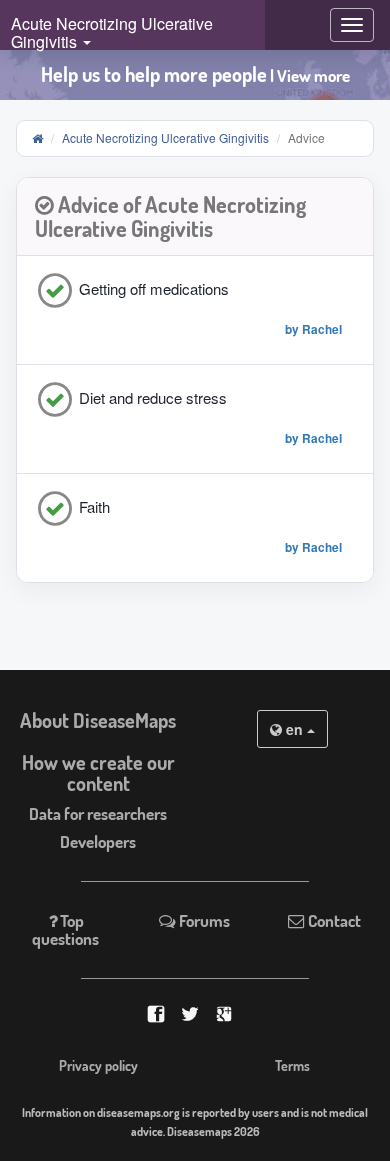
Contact (333, 920)
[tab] (195, 217)
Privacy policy (98, 1065)
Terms (292, 1065)
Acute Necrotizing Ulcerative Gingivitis (165, 137)
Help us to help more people (195, 74)
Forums (203, 920)
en (294, 729)
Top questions (65, 929)
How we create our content (98, 773)
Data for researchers (98, 813)
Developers (98, 841)
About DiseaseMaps (98, 720)
